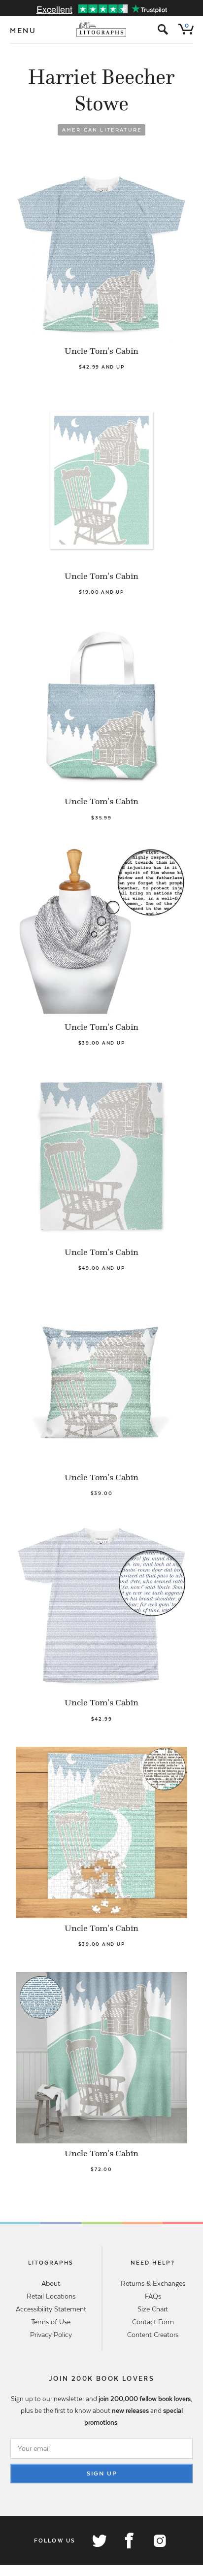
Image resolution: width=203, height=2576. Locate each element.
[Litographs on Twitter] (99, 2541)
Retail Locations (51, 2296)
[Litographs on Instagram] (159, 2541)
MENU (23, 31)
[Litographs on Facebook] (129, 2541)
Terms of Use (51, 2322)
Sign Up (102, 2474)
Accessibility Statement (51, 2309)
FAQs (153, 2296)
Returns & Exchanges (153, 2283)
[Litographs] (102, 30)
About (51, 2283)
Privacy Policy (51, 2335)
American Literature (102, 130)
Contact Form (153, 2322)
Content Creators (153, 2335)
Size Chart (153, 2309)
